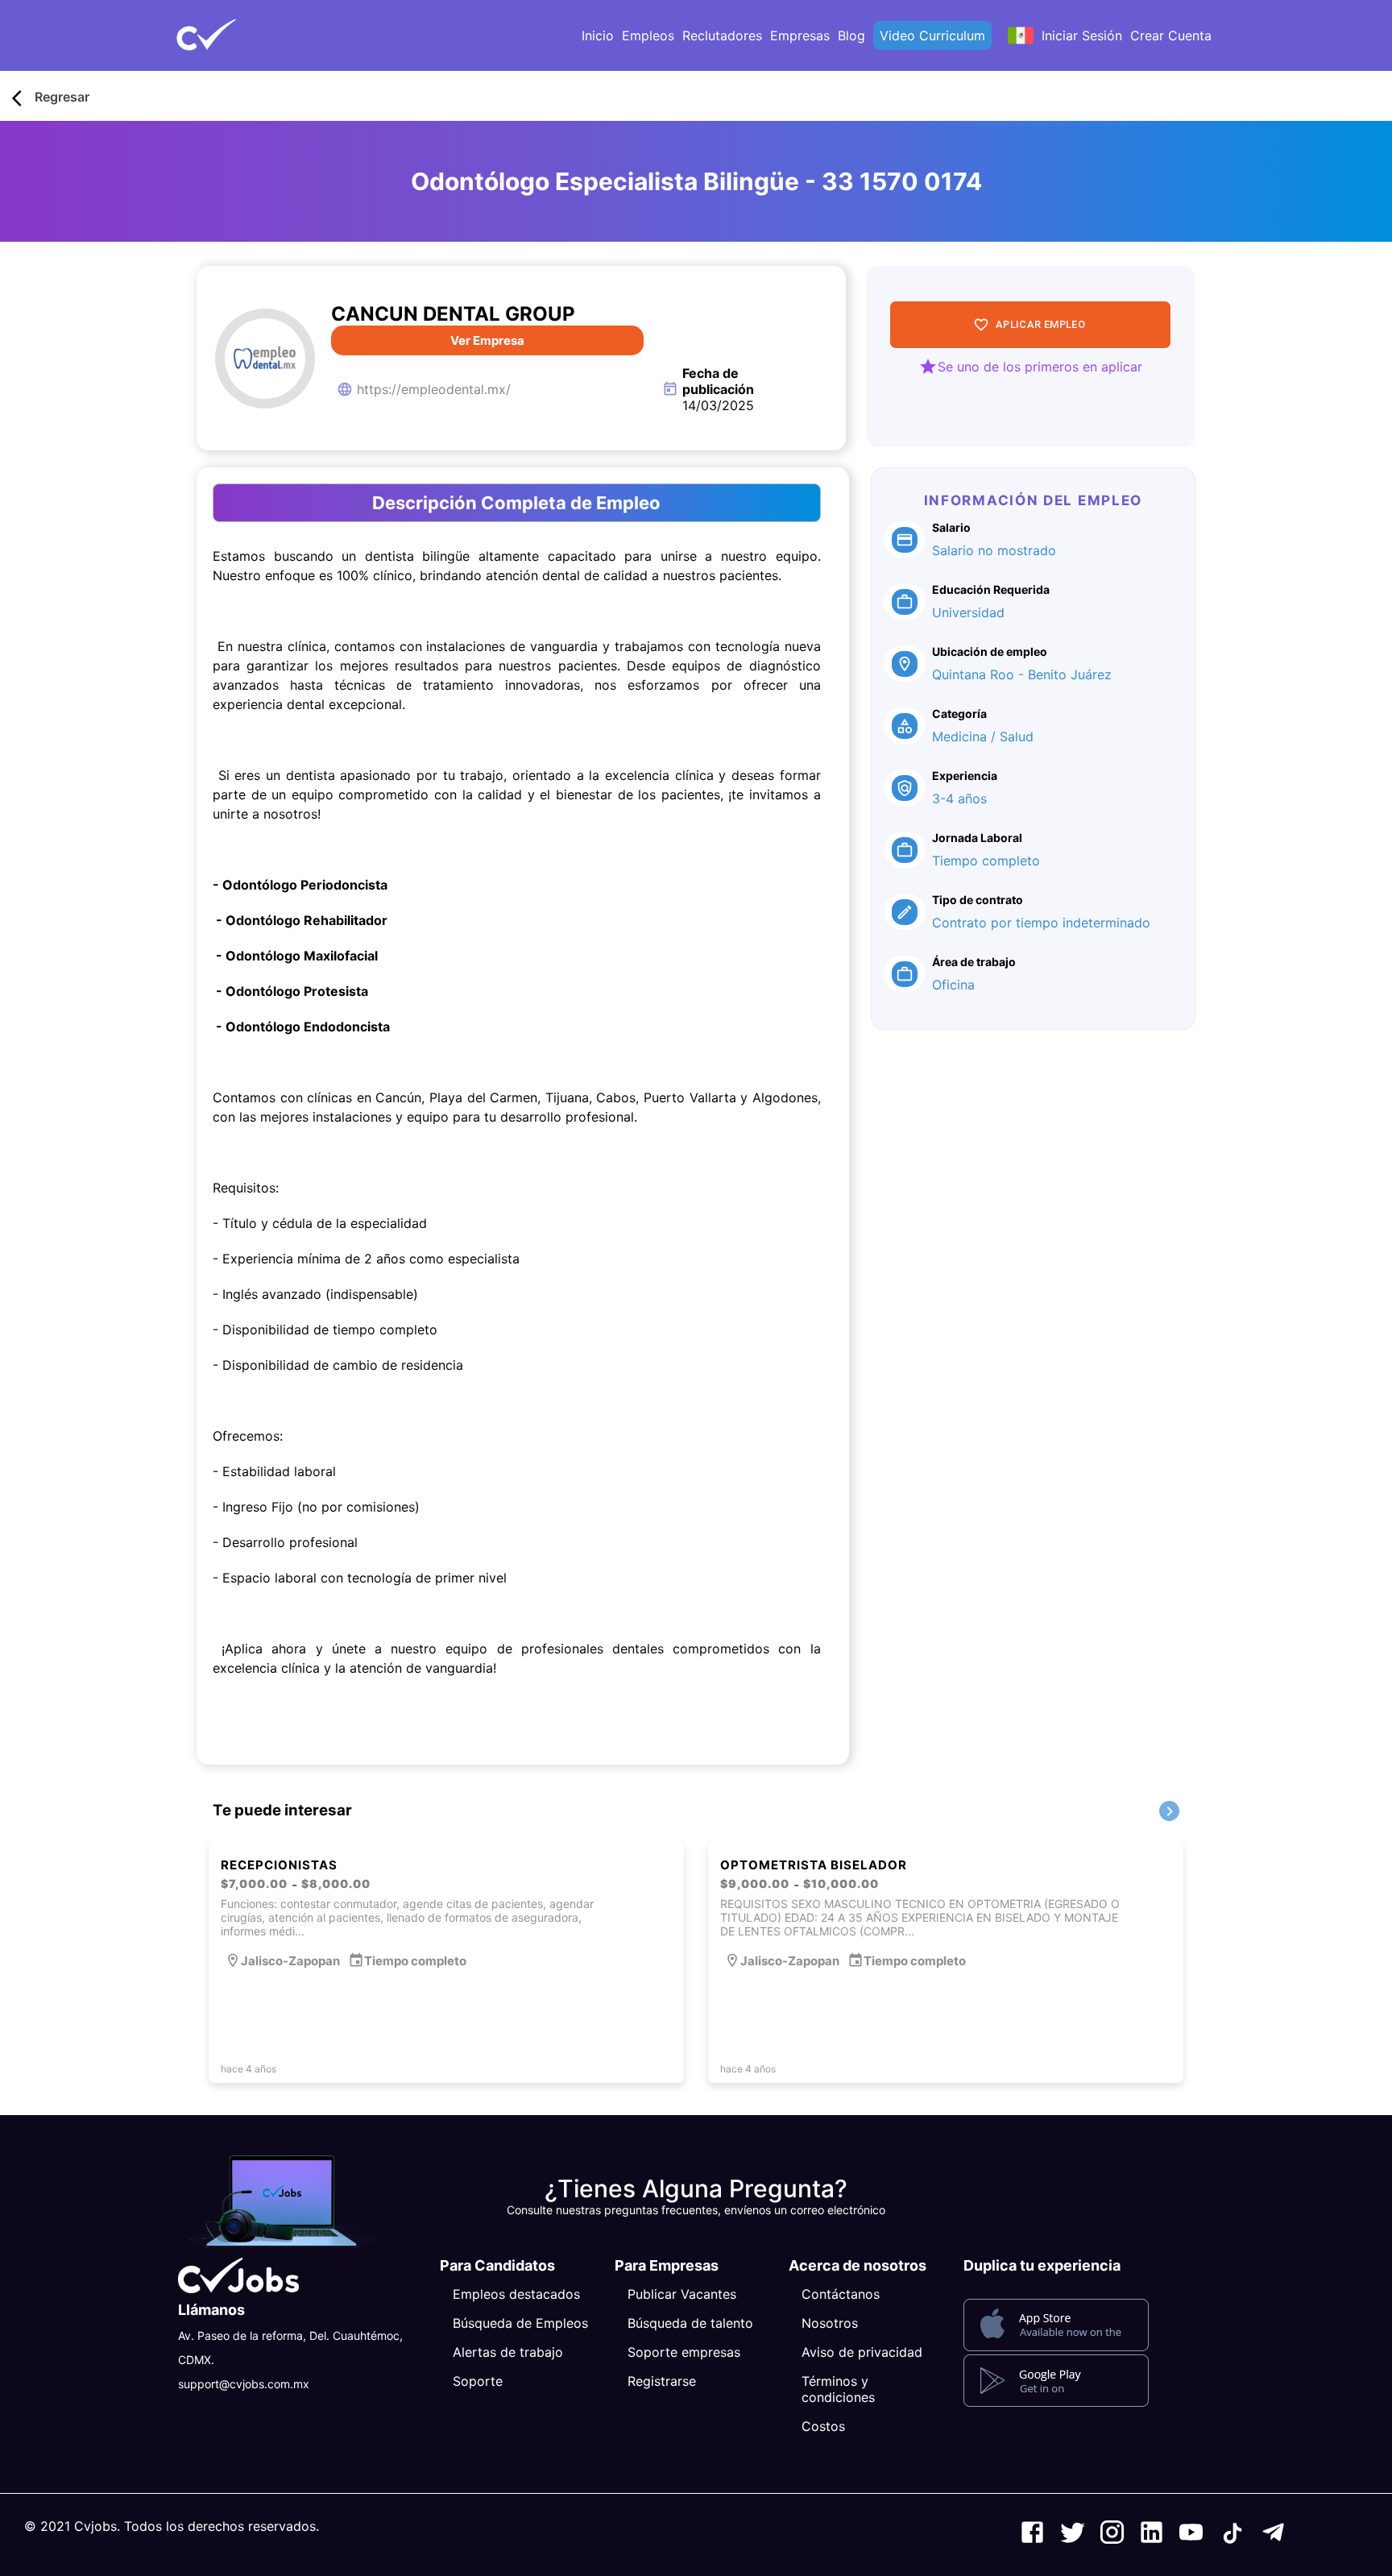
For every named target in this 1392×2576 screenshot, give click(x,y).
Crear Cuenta (1171, 35)
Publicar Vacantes (682, 2294)
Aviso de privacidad (862, 2352)
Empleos (648, 35)
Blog (851, 35)
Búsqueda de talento (690, 2323)
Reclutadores (722, 35)
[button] (233, 35)
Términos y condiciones (838, 2389)
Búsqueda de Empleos (520, 2323)
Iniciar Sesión (1082, 35)
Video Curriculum (932, 35)
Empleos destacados (516, 2294)
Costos (823, 2426)
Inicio (598, 35)
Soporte (478, 2381)
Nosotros (830, 2323)
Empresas (800, 35)
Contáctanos (841, 2294)
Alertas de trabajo (508, 2352)
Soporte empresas (684, 2352)
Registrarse (662, 2381)
